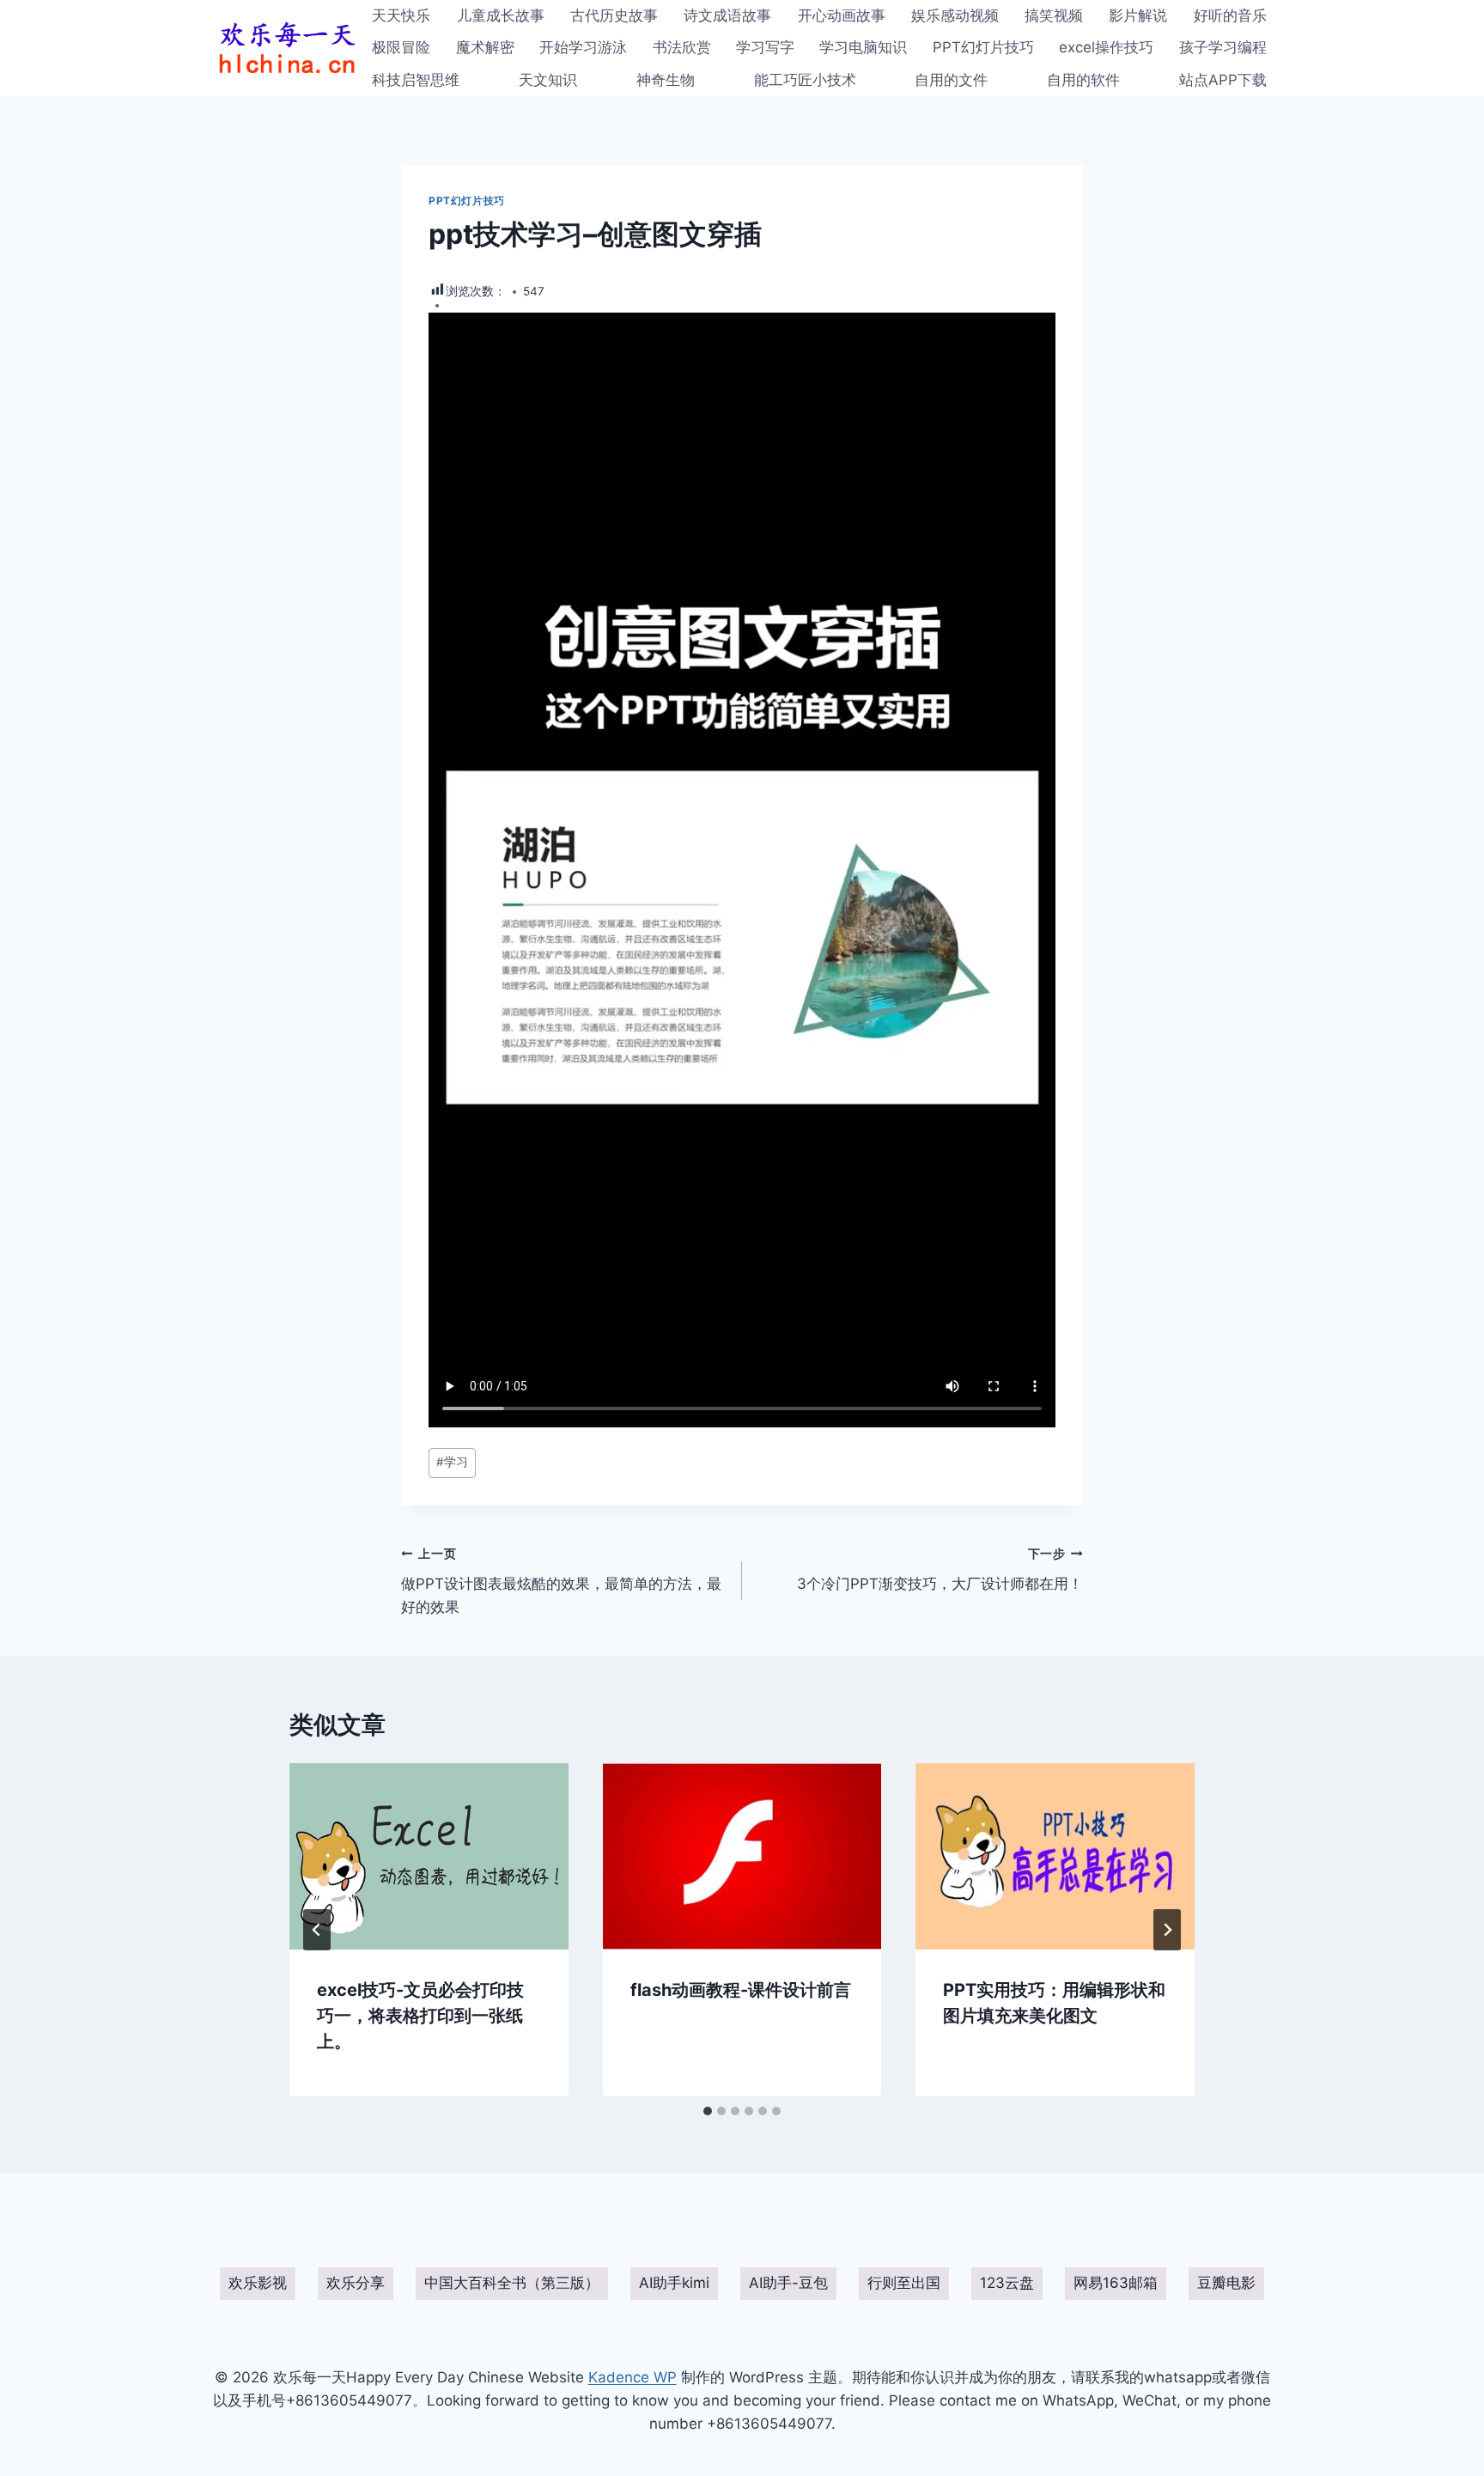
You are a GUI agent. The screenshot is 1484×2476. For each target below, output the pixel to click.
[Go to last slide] (317, 1930)
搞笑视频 (1054, 15)
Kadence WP (633, 2377)
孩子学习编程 (1223, 47)
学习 (452, 1462)
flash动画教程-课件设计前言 (741, 1990)
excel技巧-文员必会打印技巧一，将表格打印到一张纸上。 (420, 2016)
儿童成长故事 (501, 15)
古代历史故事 (614, 15)
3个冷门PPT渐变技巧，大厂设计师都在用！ (940, 1570)
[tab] (708, 2111)
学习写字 (765, 47)
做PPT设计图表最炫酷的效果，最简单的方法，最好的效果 (561, 1581)
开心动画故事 (842, 15)
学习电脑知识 (863, 47)
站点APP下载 (1223, 80)
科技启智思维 (416, 80)
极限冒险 (401, 47)
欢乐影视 (258, 2283)
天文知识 (548, 80)
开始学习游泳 (583, 47)
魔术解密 (485, 47)
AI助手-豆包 (788, 2283)
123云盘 (1007, 2283)
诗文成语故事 (727, 15)
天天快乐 (401, 15)
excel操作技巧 (1106, 47)
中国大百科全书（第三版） (512, 2283)
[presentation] (429, 1856)
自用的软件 (1083, 80)
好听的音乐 (1230, 15)
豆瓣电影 (1226, 2283)
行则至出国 (904, 2283)
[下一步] (1167, 1930)
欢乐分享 (356, 2283)
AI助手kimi (674, 2283)
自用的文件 (951, 80)
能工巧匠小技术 (805, 80)
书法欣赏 (682, 47)
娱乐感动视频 (955, 15)
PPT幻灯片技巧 (983, 47)
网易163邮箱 (1116, 2283)
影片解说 (1138, 15)
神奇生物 (666, 80)
